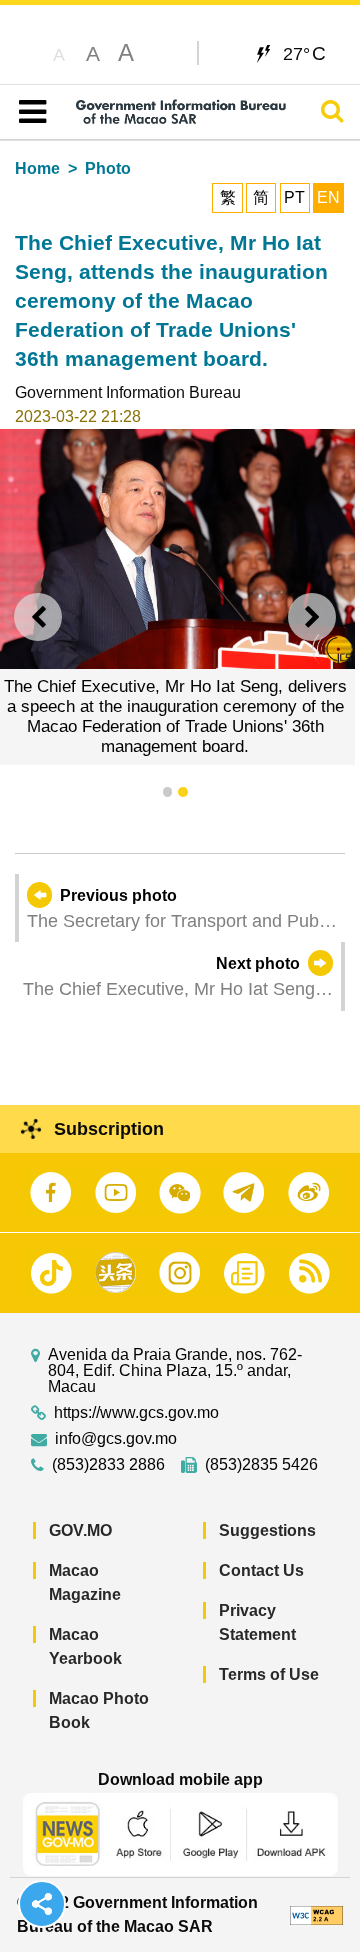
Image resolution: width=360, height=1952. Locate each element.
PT (294, 197)
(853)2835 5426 (261, 1465)
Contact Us (261, 1570)
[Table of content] (28, 112)
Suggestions (267, 1530)
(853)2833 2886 (108, 1465)
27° (304, 53)
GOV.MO (80, 1530)
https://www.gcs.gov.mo (136, 1413)
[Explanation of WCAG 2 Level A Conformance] (316, 1914)
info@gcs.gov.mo (116, 1439)
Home (37, 168)
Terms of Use (269, 1674)
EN (328, 197)
